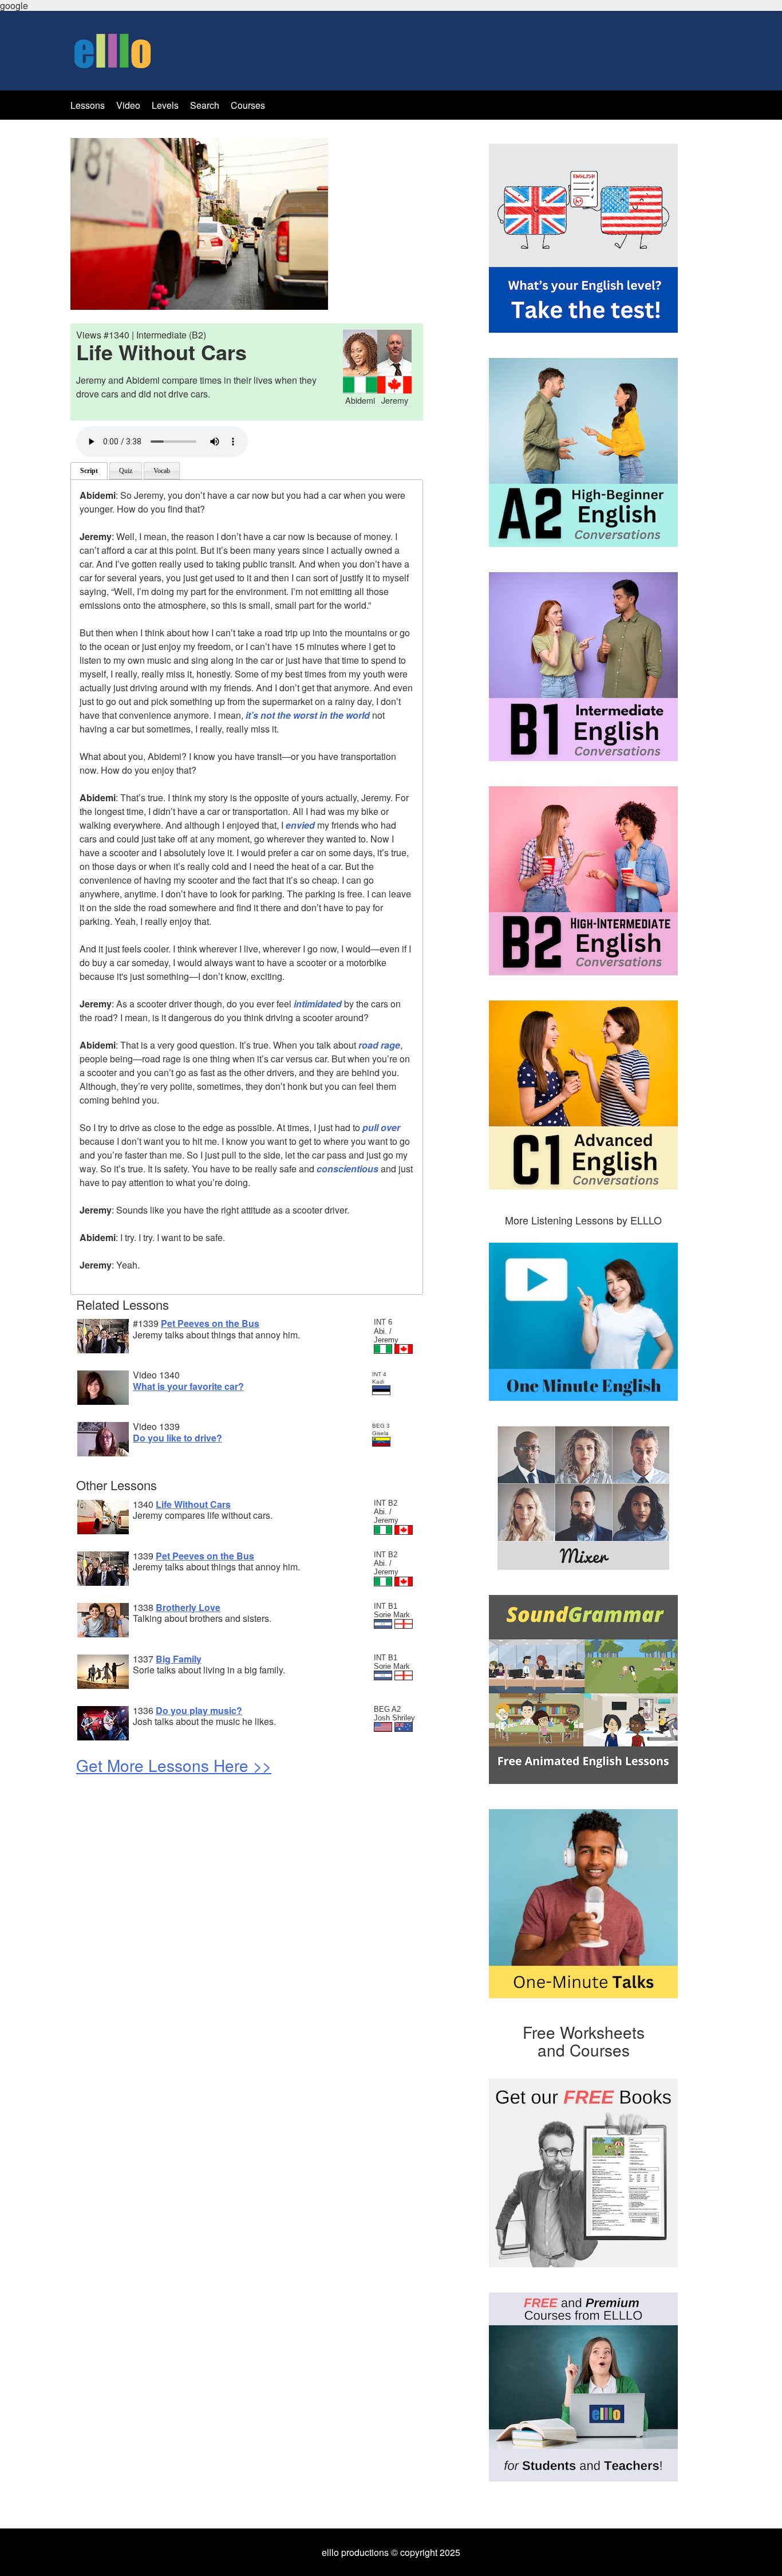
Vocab (162, 471)
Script (89, 471)
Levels (166, 105)
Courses (248, 105)
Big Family (179, 1659)
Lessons (88, 105)
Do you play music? (199, 1710)
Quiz (126, 471)
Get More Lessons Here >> (174, 1765)
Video (128, 105)
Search (206, 105)
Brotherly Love (188, 1607)
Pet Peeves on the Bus (210, 1323)
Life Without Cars (193, 1504)
